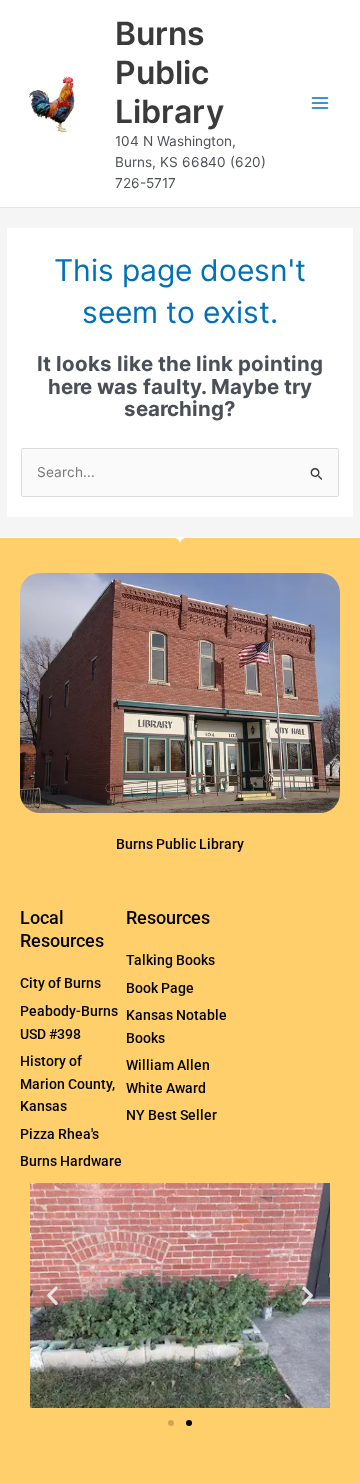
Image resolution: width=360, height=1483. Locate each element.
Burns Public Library (169, 73)
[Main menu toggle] (320, 103)
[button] (52, 1295)
